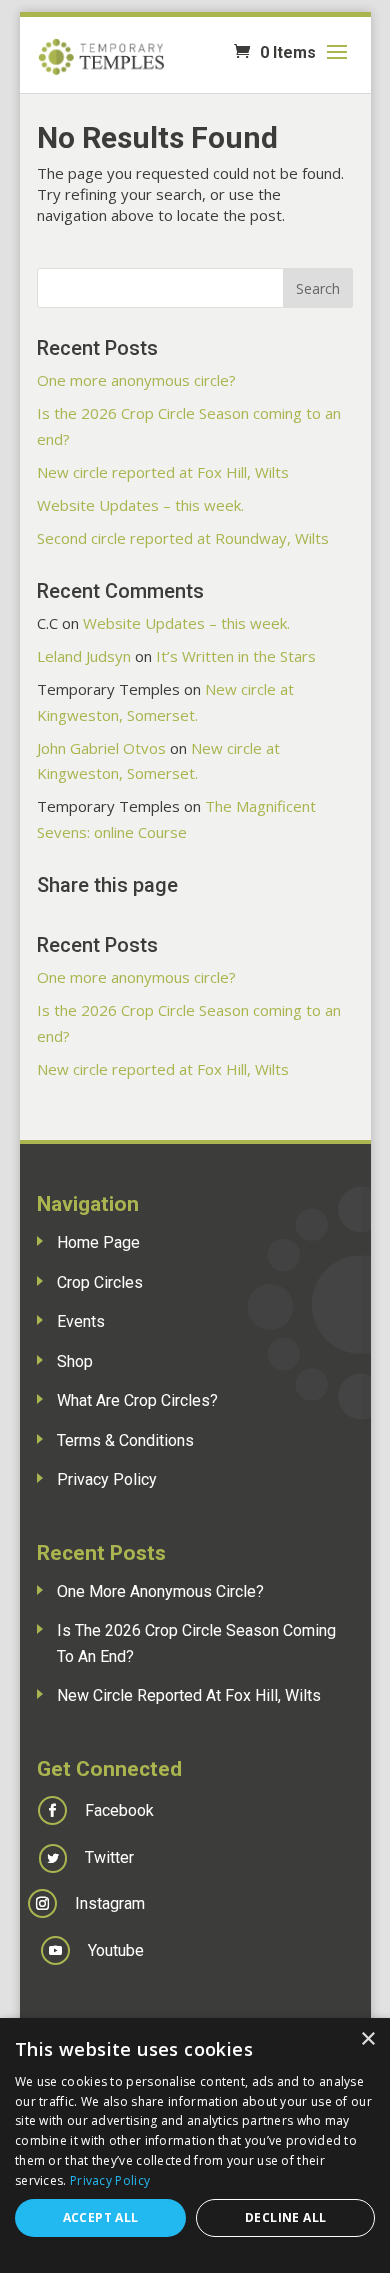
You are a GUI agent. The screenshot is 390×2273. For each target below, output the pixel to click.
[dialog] (195, 2145)
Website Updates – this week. (140, 505)
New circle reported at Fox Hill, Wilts (163, 472)
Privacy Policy (107, 1479)
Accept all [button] (101, 2217)
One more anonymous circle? (136, 380)
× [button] (367, 2039)
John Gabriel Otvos (101, 748)
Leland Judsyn (84, 656)
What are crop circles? (137, 1400)
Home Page (98, 1242)
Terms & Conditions (125, 1440)
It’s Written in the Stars (236, 656)
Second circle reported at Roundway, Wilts (183, 538)
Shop (75, 1361)
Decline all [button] (285, 2217)
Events (81, 1321)
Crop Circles (100, 1282)
